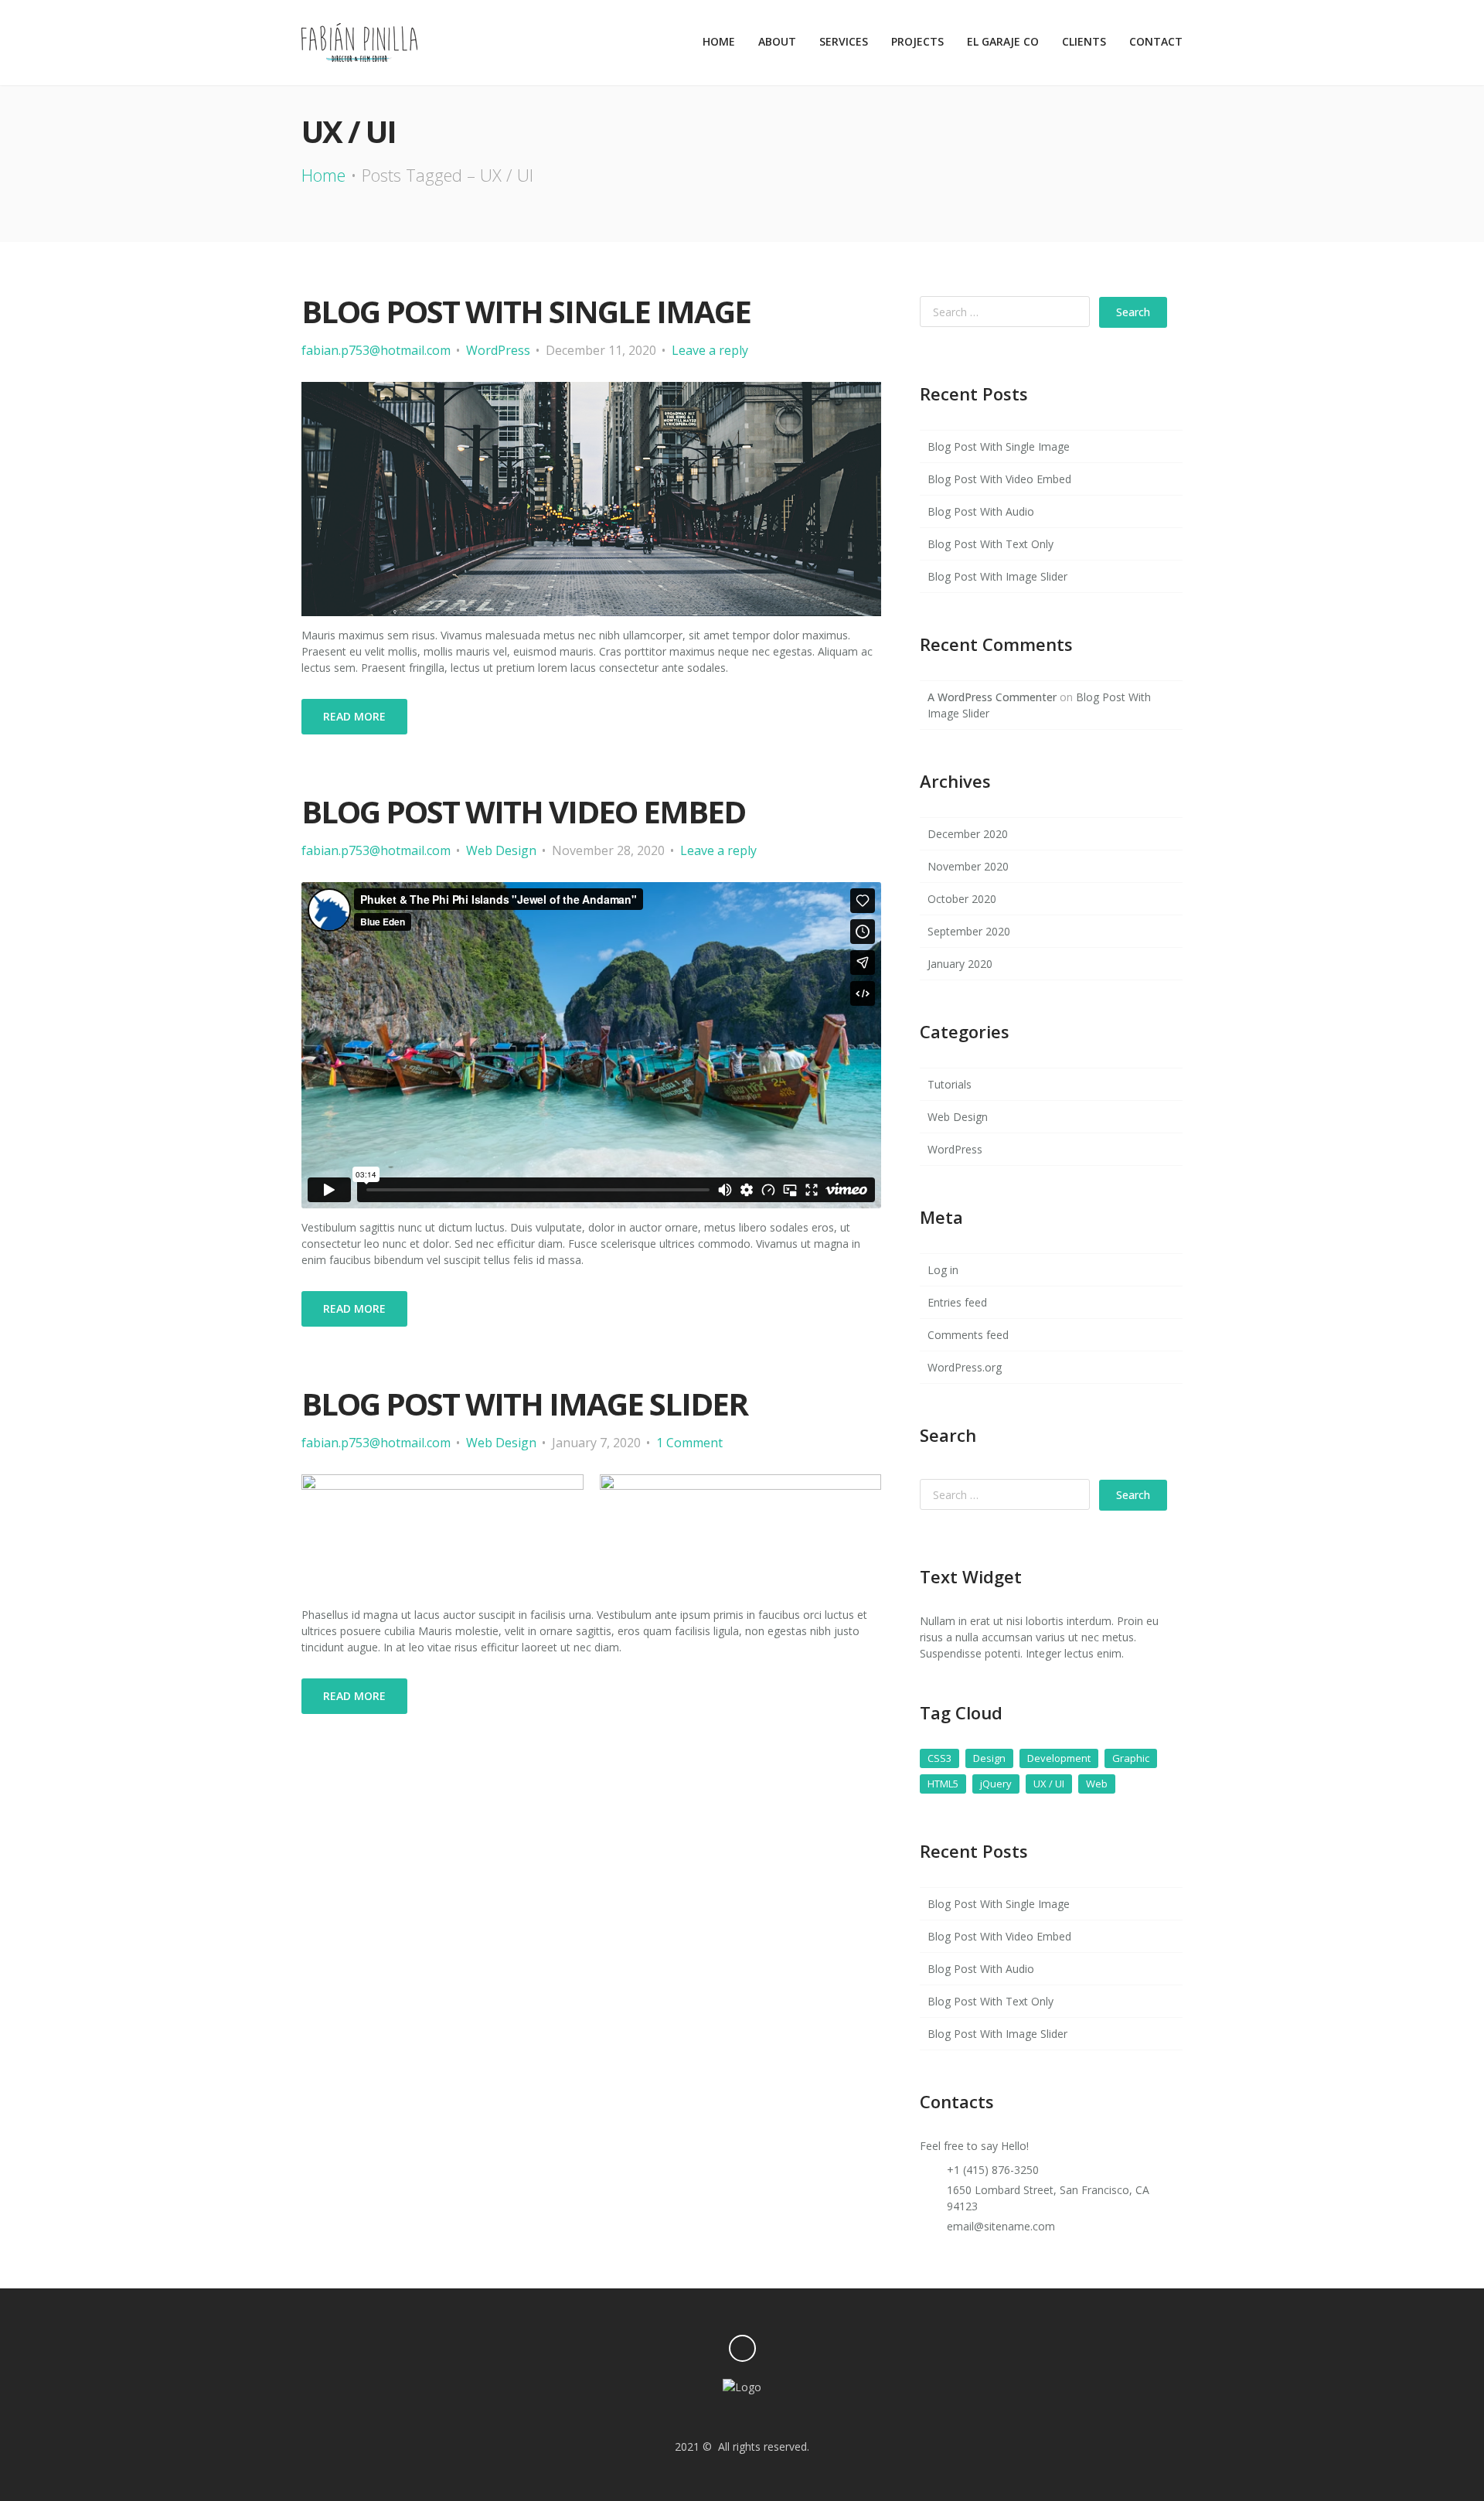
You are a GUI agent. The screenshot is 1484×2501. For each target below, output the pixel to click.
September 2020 (969, 931)
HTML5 (943, 1784)
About (777, 41)
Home (719, 41)
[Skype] (806, 2416)
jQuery (996, 1784)
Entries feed (957, 1302)
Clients (1084, 41)
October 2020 (962, 899)
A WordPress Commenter (992, 697)
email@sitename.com (1001, 2226)
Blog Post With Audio (981, 511)
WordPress (498, 350)
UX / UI (1049, 1784)
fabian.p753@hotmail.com (376, 350)
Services (844, 41)
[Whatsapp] (780, 2416)
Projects (917, 41)
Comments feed (968, 1335)
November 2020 (968, 866)
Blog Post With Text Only (990, 544)
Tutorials (950, 1084)
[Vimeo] (677, 2416)
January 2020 (960, 964)
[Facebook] (755, 2416)
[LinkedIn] (832, 2416)
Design (989, 1758)
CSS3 (939, 1758)
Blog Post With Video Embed (523, 811)
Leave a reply (710, 350)
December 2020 (968, 834)
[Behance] (704, 2416)
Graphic (1131, 1758)
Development (1059, 1758)
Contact (1156, 41)
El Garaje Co (1003, 41)
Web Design (501, 850)
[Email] (729, 2416)
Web (1097, 1784)
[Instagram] (652, 2416)
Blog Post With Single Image (526, 311)
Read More (354, 716)
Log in (943, 1270)
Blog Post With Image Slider (524, 1404)
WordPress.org (965, 1367)
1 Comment (689, 1443)
